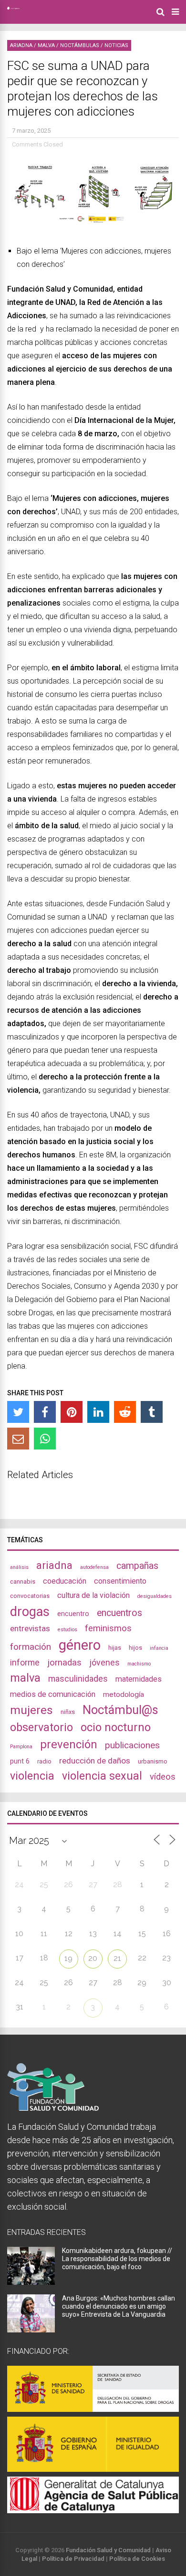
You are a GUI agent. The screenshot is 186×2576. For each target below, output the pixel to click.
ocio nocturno (116, 1727)
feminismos (108, 1628)
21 (117, 1958)
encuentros (119, 1613)
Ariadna (21, 45)
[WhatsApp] (45, 1439)
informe (25, 1662)
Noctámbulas (80, 45)
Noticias (116, 45)
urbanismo (153, 1761)
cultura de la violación (93, 1595)
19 (68, 1958)
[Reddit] (125, 1412)
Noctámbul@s (120, 1710)
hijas (115, 1648)
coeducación (65, 1581)
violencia (32, 1776)
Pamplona (21, 1747)
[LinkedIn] (98, 1412)
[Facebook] (45, 1412)
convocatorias (30, 1596)
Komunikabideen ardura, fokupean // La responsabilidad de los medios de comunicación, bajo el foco (117, 2259)
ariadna (54, 1565)
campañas (137, 1566)
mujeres (31, 1710)
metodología (124, 1694)
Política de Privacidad (73, 2559)
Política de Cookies (137, 2559)
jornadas (64, 1663)
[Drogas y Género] (13, 8)
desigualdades (155, 1596)
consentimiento (120, 1581)
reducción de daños (95, 1761)
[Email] (18, 1439)
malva (25, 1678)
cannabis (23, 1582)
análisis (19, 1567)
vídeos (163, 1777)
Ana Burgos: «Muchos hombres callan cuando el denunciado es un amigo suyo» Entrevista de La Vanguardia (119, 2306)
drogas (30, 1612)
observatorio (41, 1727)
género (80, 1645)
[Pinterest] (72, 1412)
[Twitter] (18, 1412)
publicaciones (132, 1745)
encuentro (73, 1614)
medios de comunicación (53, 1694)
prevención (69, 1744)
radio (44, 1761)
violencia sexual (102, 1776)
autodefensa (94, 1567)
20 (93, 1958)
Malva (46, 45)
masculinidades (78, 1679)
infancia (159, 1648)
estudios (67, 1630)
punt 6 (20, 1761)
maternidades (139, 1679)
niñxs (68, 1712)
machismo (139, 1664)
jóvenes (104, 1662)
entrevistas (30, 1628)
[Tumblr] (152, 1412)
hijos (135, 1648)
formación (31, 1647)
